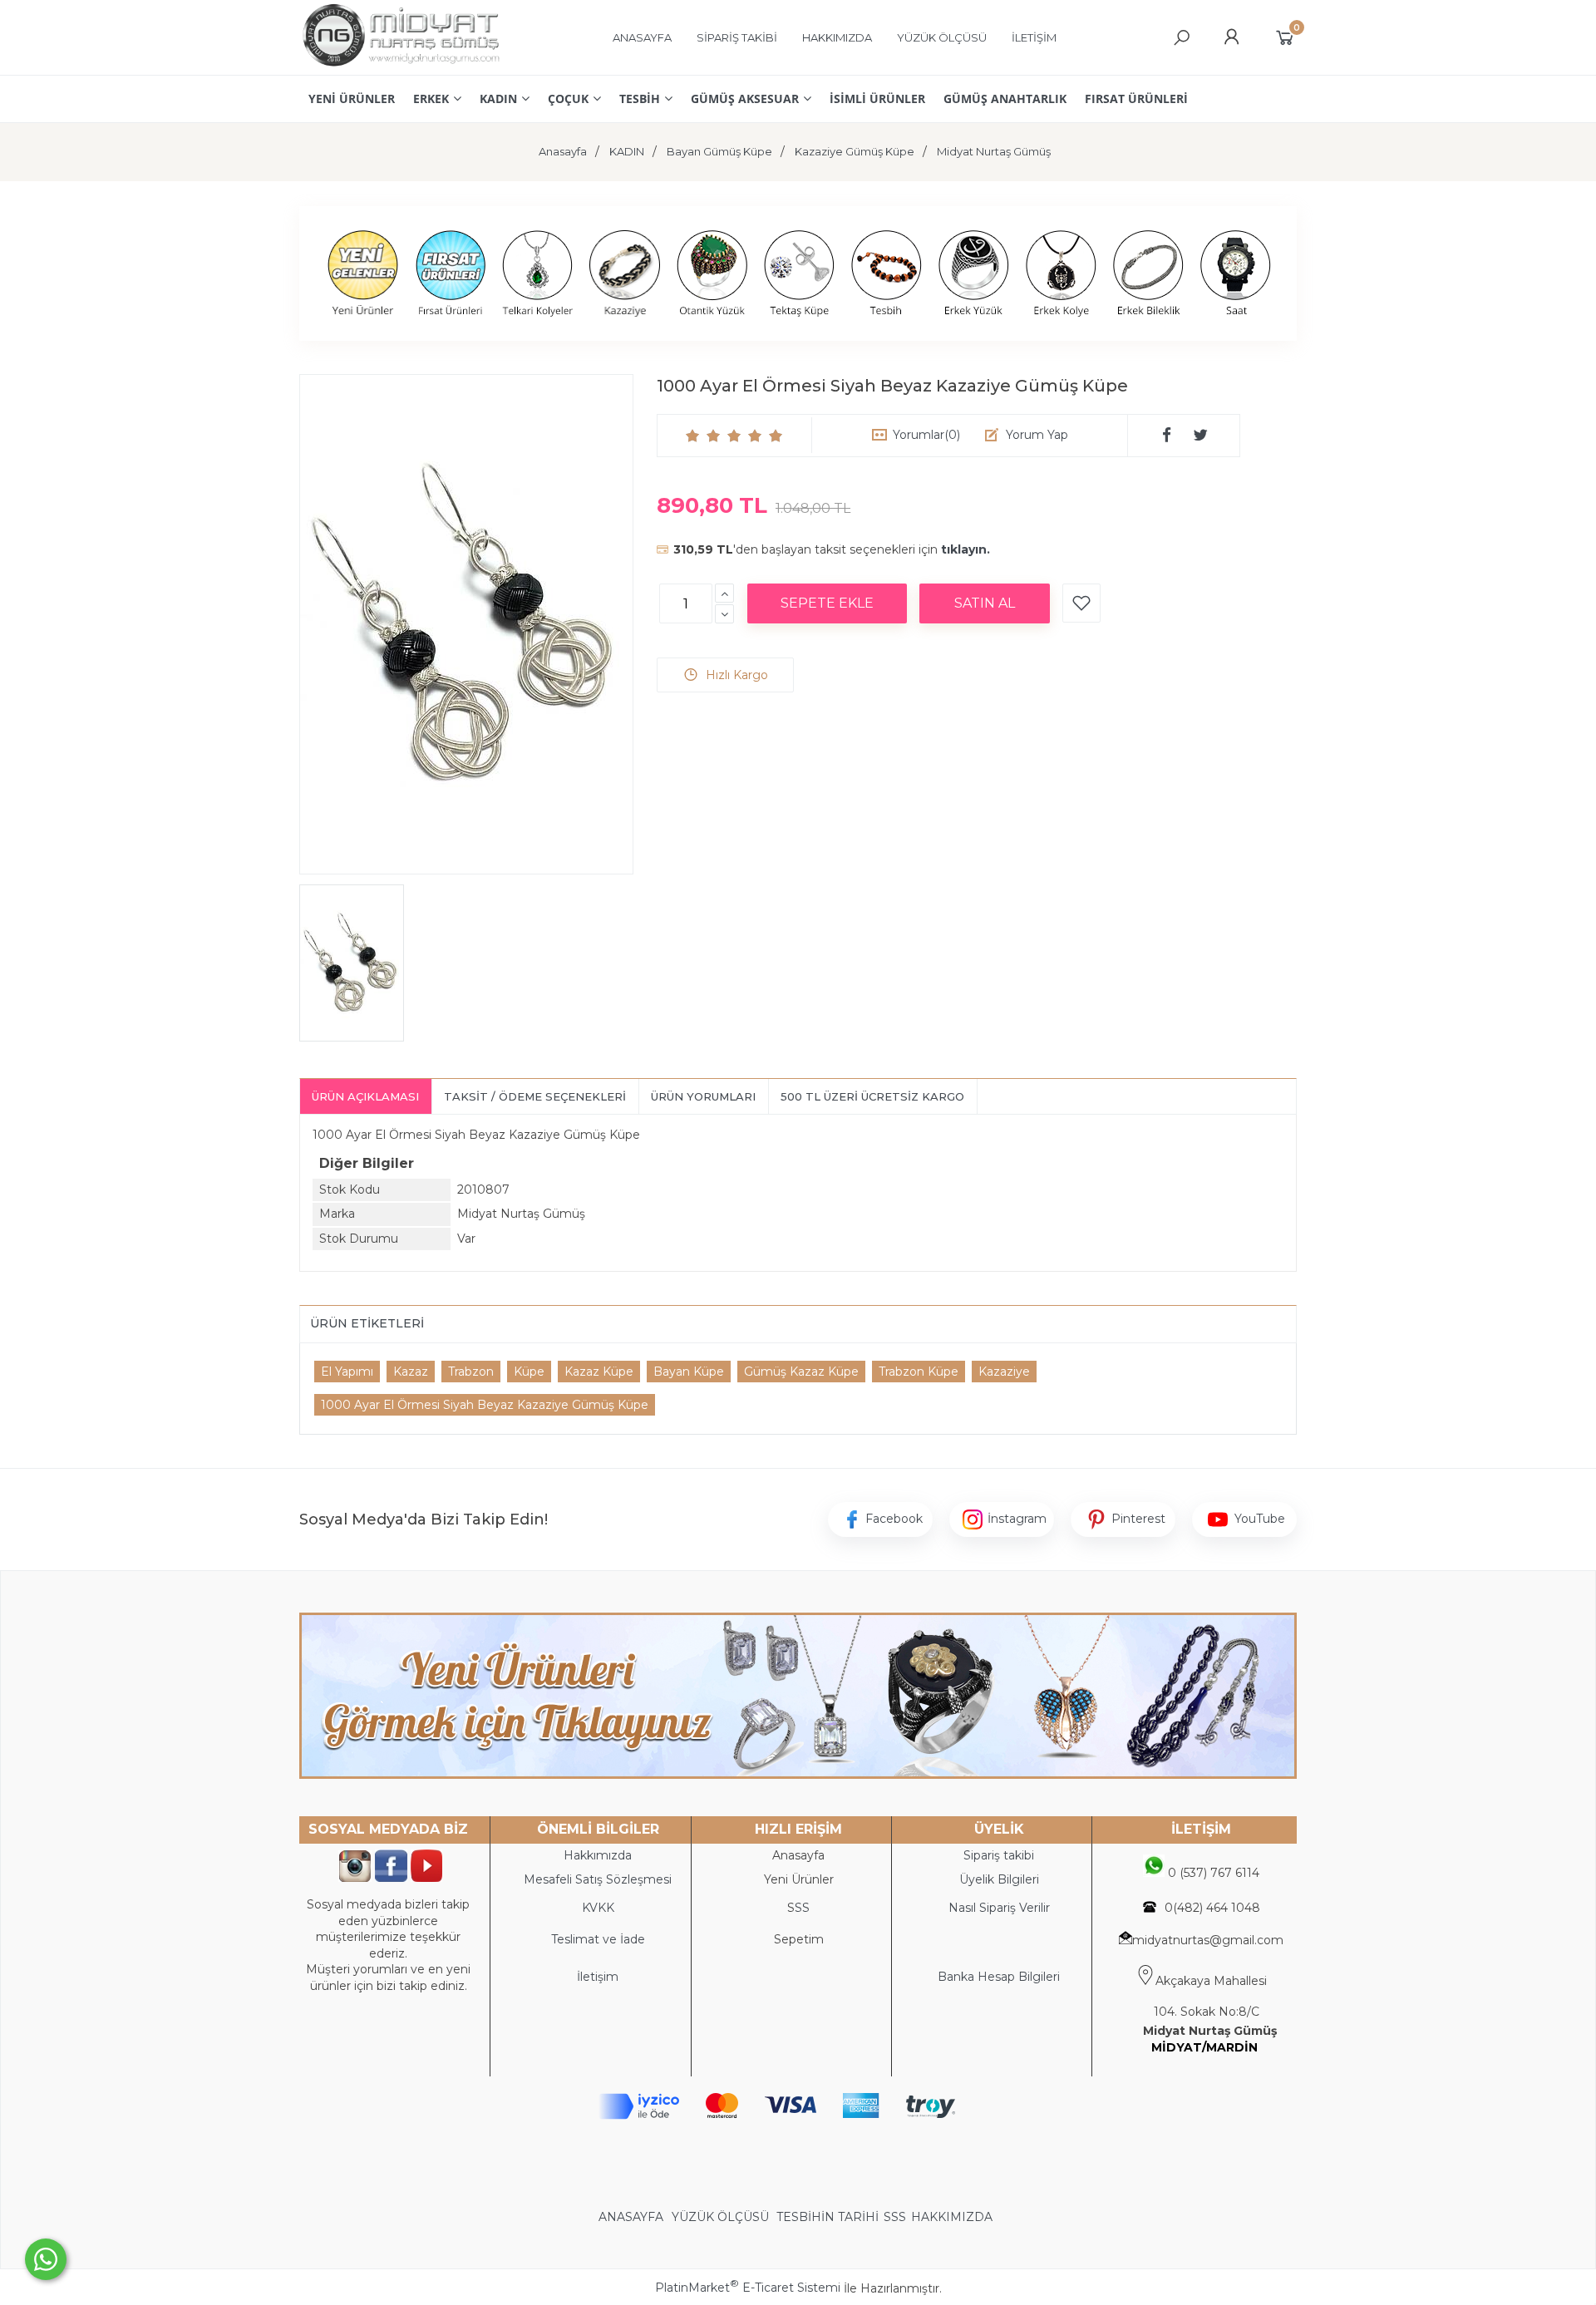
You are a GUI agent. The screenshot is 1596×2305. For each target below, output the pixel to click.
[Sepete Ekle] (827, 603)
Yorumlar (926, 435)
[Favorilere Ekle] (1081, 603)
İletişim (598, 1977)
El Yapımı (347, 1372)
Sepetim (799, 1939)
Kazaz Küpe (599, 1372)
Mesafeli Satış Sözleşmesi (598, 1879)
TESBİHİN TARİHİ (828, 2217)
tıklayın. (965, 549)
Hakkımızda (598, 1855)
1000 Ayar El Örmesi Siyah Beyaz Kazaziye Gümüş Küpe (485, 1405)
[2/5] (703, 436)
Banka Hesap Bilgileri (999, 1977)
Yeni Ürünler (799, 1879)
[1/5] (693, 436)
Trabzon (471, 1372)
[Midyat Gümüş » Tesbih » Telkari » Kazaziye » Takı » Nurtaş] (400, 66)
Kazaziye (1004, 1372)
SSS (895, 2217)
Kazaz (411, 1372)
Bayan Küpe (689, 1372)
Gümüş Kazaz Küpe (801, 1372)
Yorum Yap (1037, 435)
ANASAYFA (633, 2217)
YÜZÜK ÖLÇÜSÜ (720, 2217)
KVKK (598, 1908)
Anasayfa (798, 1855)
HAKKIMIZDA (952, 2217)
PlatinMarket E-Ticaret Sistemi (748, 2288)
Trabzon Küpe (919, 1372)
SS (802, 1908)
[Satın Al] (985, 603)
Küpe (529, 1372)
